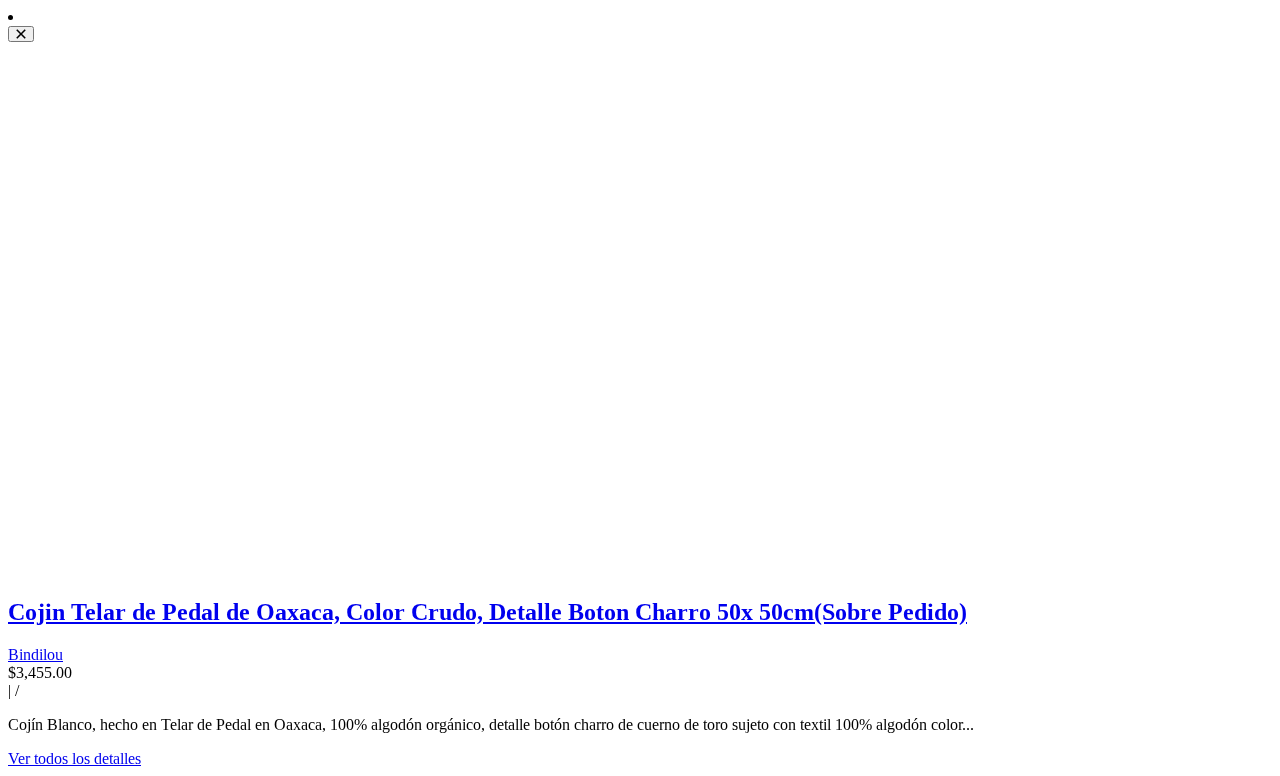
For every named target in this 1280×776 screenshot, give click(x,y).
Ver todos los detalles (74, 758)
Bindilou (35, 654)
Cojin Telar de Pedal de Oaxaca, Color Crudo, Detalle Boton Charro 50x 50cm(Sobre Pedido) (487, 612)
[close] (21, 34)
